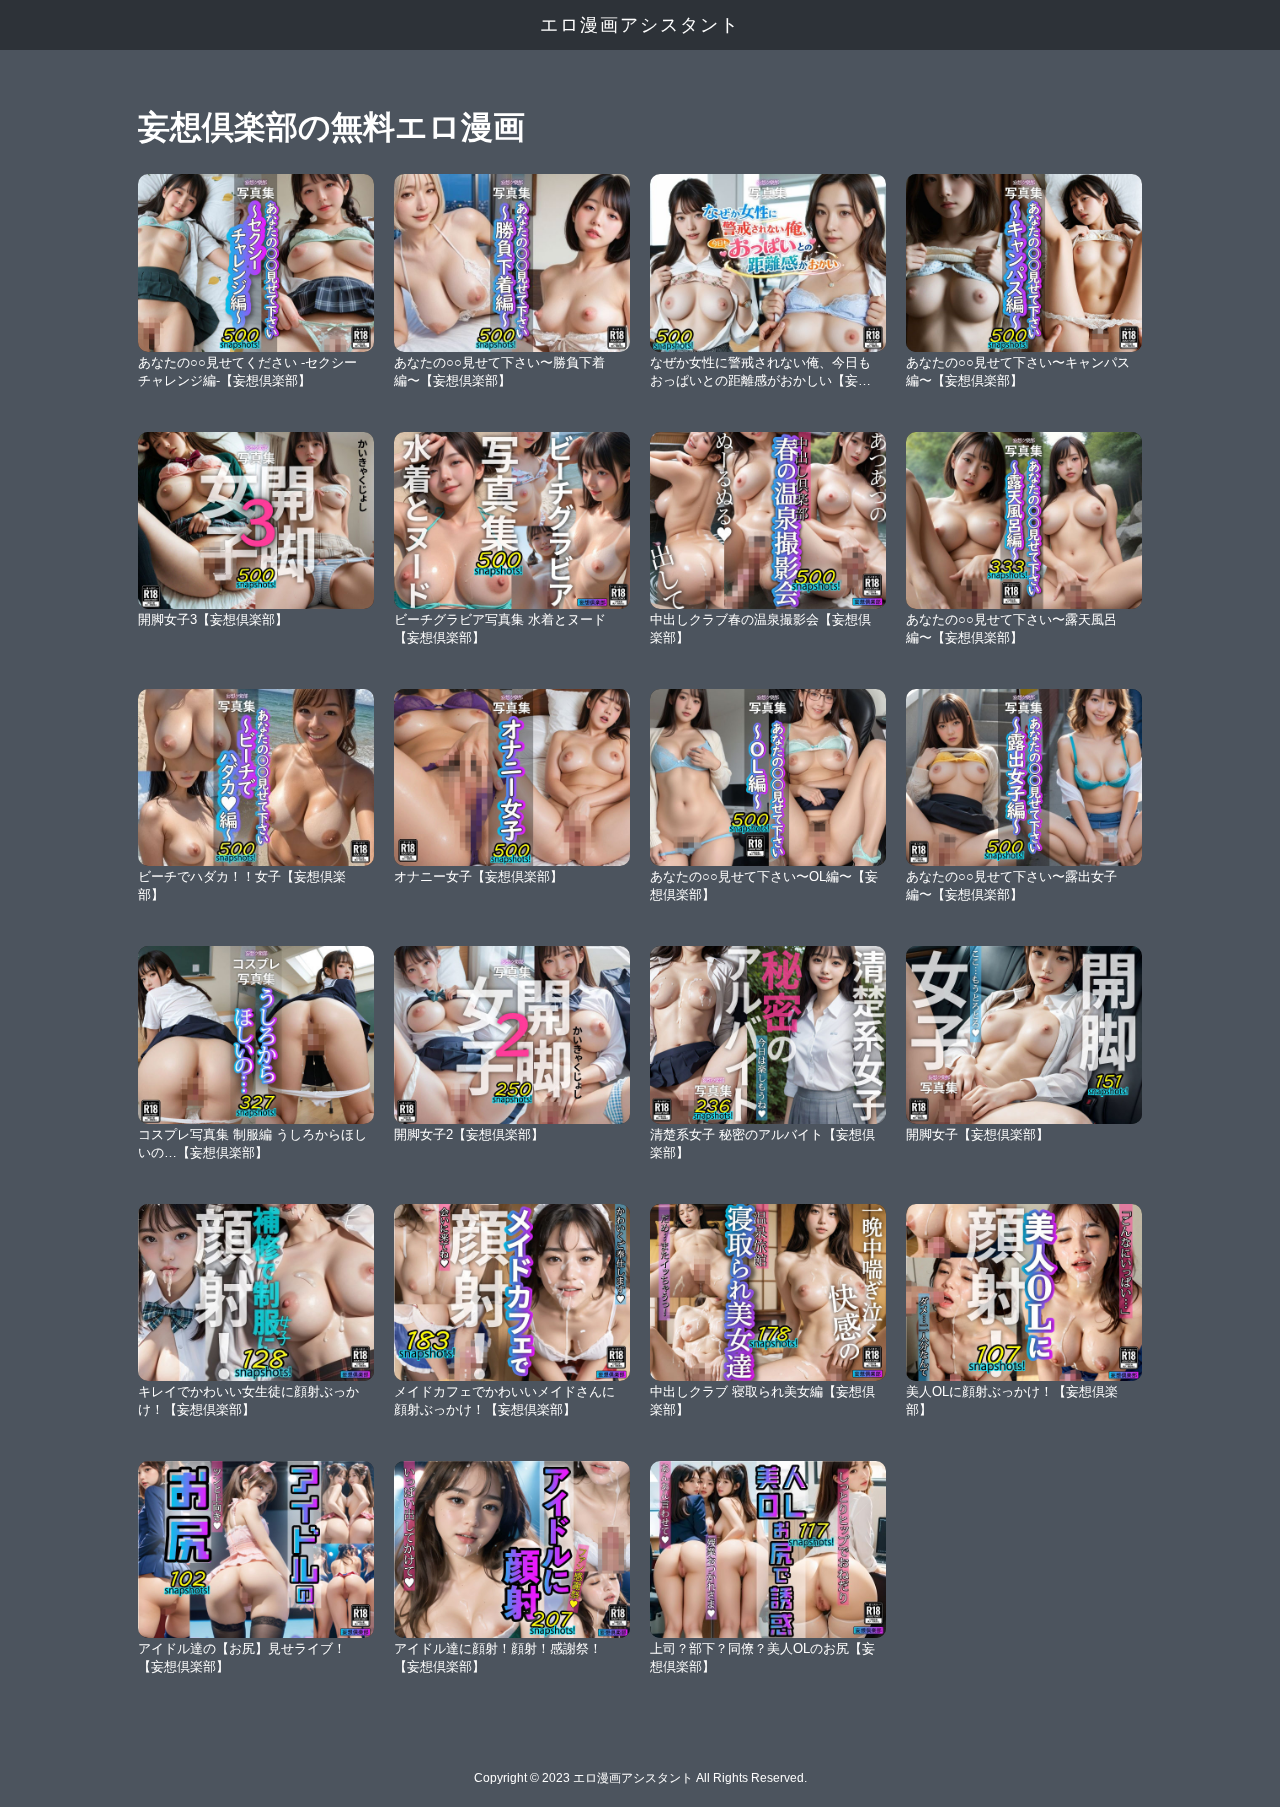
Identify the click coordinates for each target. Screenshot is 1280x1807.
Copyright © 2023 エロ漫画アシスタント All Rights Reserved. (640, 1778)
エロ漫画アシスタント (640, 25)
